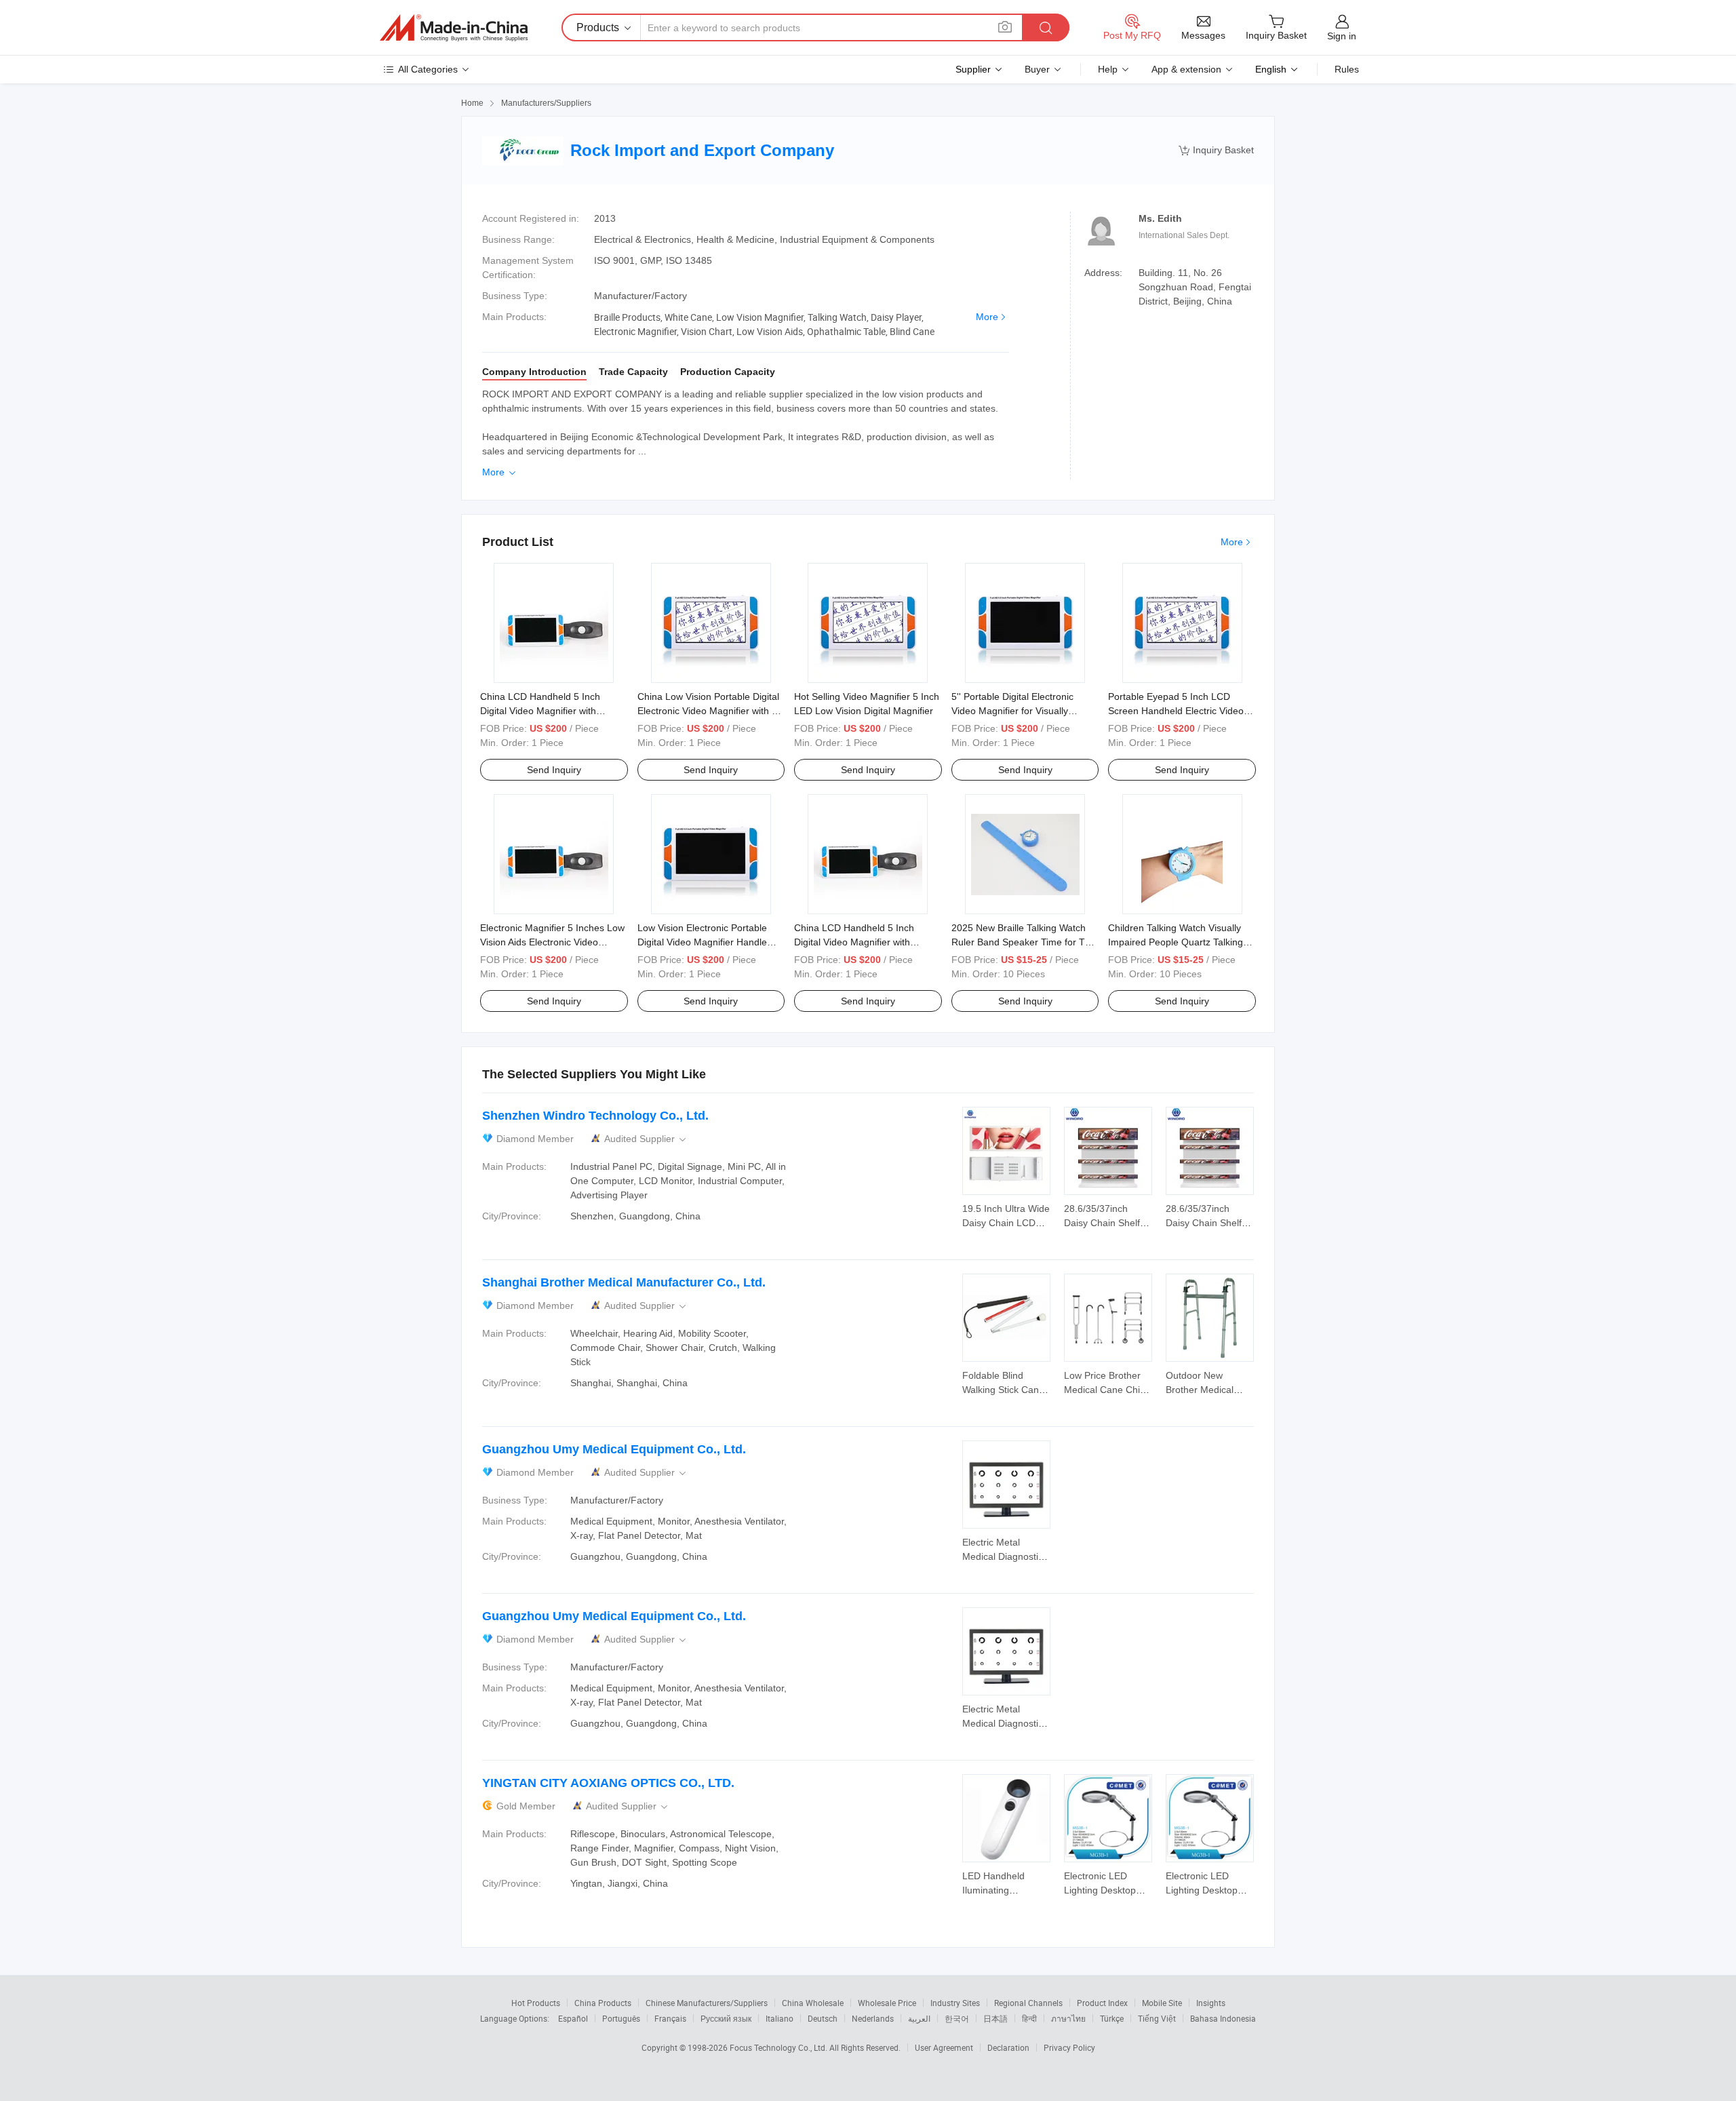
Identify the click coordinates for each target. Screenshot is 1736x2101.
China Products (603, 2003)
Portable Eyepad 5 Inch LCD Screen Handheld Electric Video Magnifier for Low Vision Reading (1179, 711)
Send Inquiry (554, 770)
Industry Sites (955, 2003)
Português (621, 2018)
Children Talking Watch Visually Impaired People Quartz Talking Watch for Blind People (1176, 942)
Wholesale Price (887, 2003)
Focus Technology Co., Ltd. (780, 2047)
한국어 (957, 2018)
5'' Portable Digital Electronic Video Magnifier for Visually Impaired (1012, 711)
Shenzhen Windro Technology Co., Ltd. (595, 1116)
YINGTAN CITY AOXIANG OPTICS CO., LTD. (608, 1783)
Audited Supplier (646, 1139)
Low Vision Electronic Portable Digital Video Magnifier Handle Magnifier (702, 942)
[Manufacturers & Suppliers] (454, 28)
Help (1108, 69)
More (987, 317)
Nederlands (873, 2018)
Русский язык (726, 2018)
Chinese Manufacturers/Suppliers (707, 2003)
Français (670, 2018)
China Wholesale (813, 2003)
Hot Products (536, 2003)
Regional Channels (1028, 2003)
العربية (919, 2018)
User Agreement (944, 2047)
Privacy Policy (1069, 2047)
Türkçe (1112, 2018)
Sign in (1342, 36)
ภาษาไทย (1068, 2018)
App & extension (1186, 69)
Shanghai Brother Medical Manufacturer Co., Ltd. (624, 1282)
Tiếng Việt (1157, 2018)
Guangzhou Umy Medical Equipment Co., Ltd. (614, 1449)
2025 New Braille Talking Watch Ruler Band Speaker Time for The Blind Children (1024, 942)
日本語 (995, 2018)
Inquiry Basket (1216, 150)
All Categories (428, 69)
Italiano (780, 2018)
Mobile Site (1162, 2003)
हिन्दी (1029, 2018)
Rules (1347, 69)
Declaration (1008, 2047)
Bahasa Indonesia (1223, 2018)
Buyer (1037, 69)
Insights (1211, 2003)
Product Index (1102, 2003)
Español (573, 2018)
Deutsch (823, 2018)
